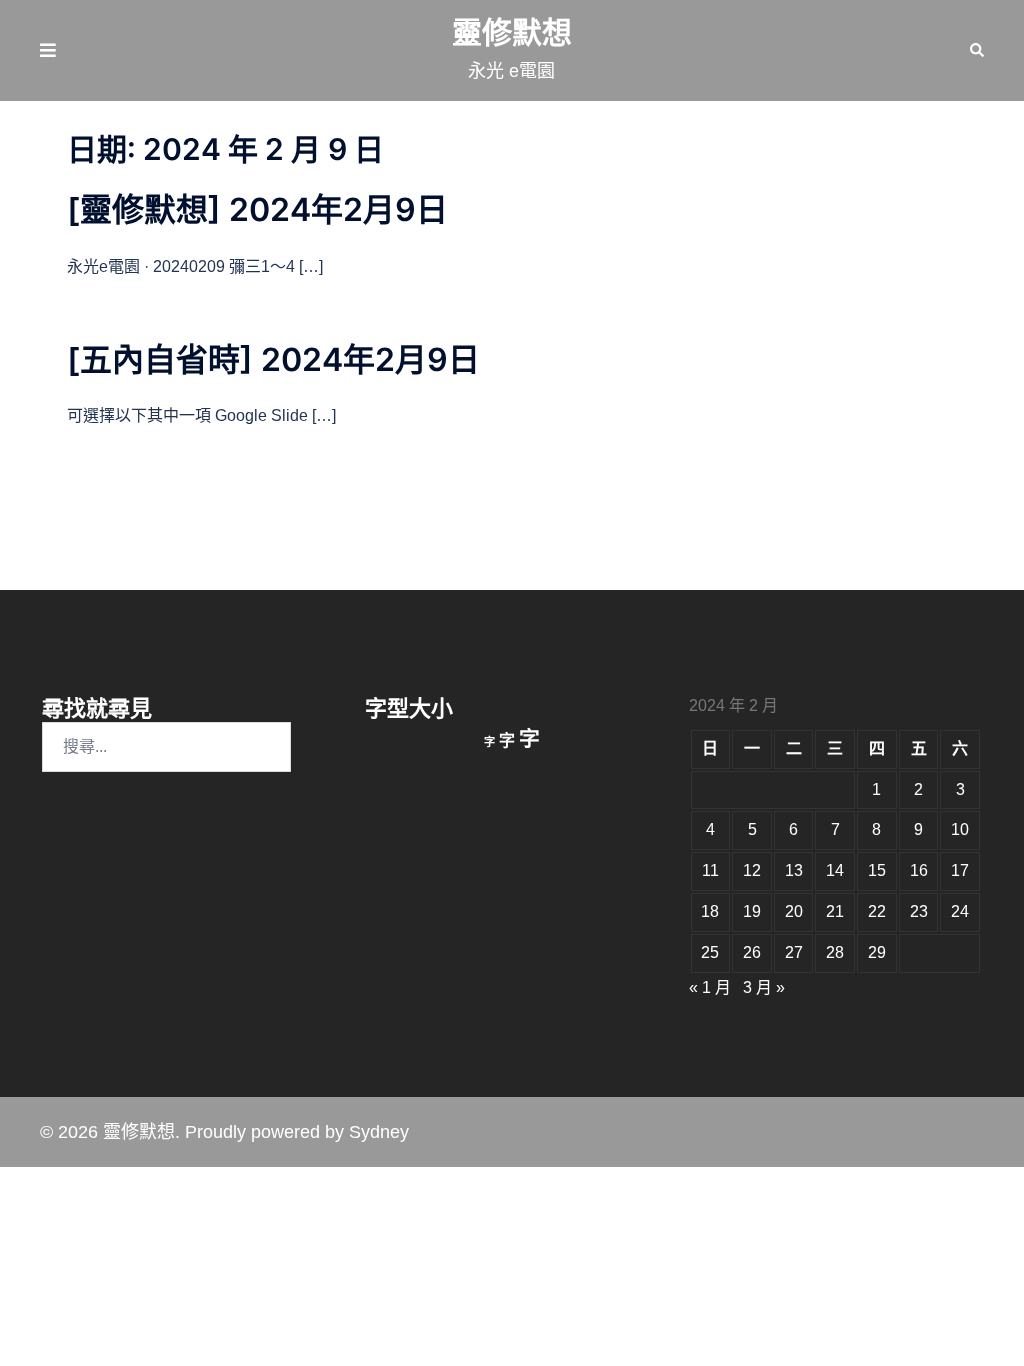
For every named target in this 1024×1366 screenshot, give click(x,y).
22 (877, 911)
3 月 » (764, 987)
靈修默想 (512, 32)
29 (877, 952)
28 (835, 952)
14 (835, 870)
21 (835, 911)
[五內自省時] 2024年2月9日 (273, 359)
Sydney (379, 1132)
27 (794, 952)
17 (960, 870)
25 (710, 952)
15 (877, 870)
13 (794, 870)
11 (710, 870)
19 (752, 911)
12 (752, 870)
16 (919, 870)
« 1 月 (710, 987)
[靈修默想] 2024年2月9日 (257, 209)
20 (794, 911)
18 (710, 911)
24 (960, 911)
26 (752, 952)
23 (919, 911)
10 (960, 829)
